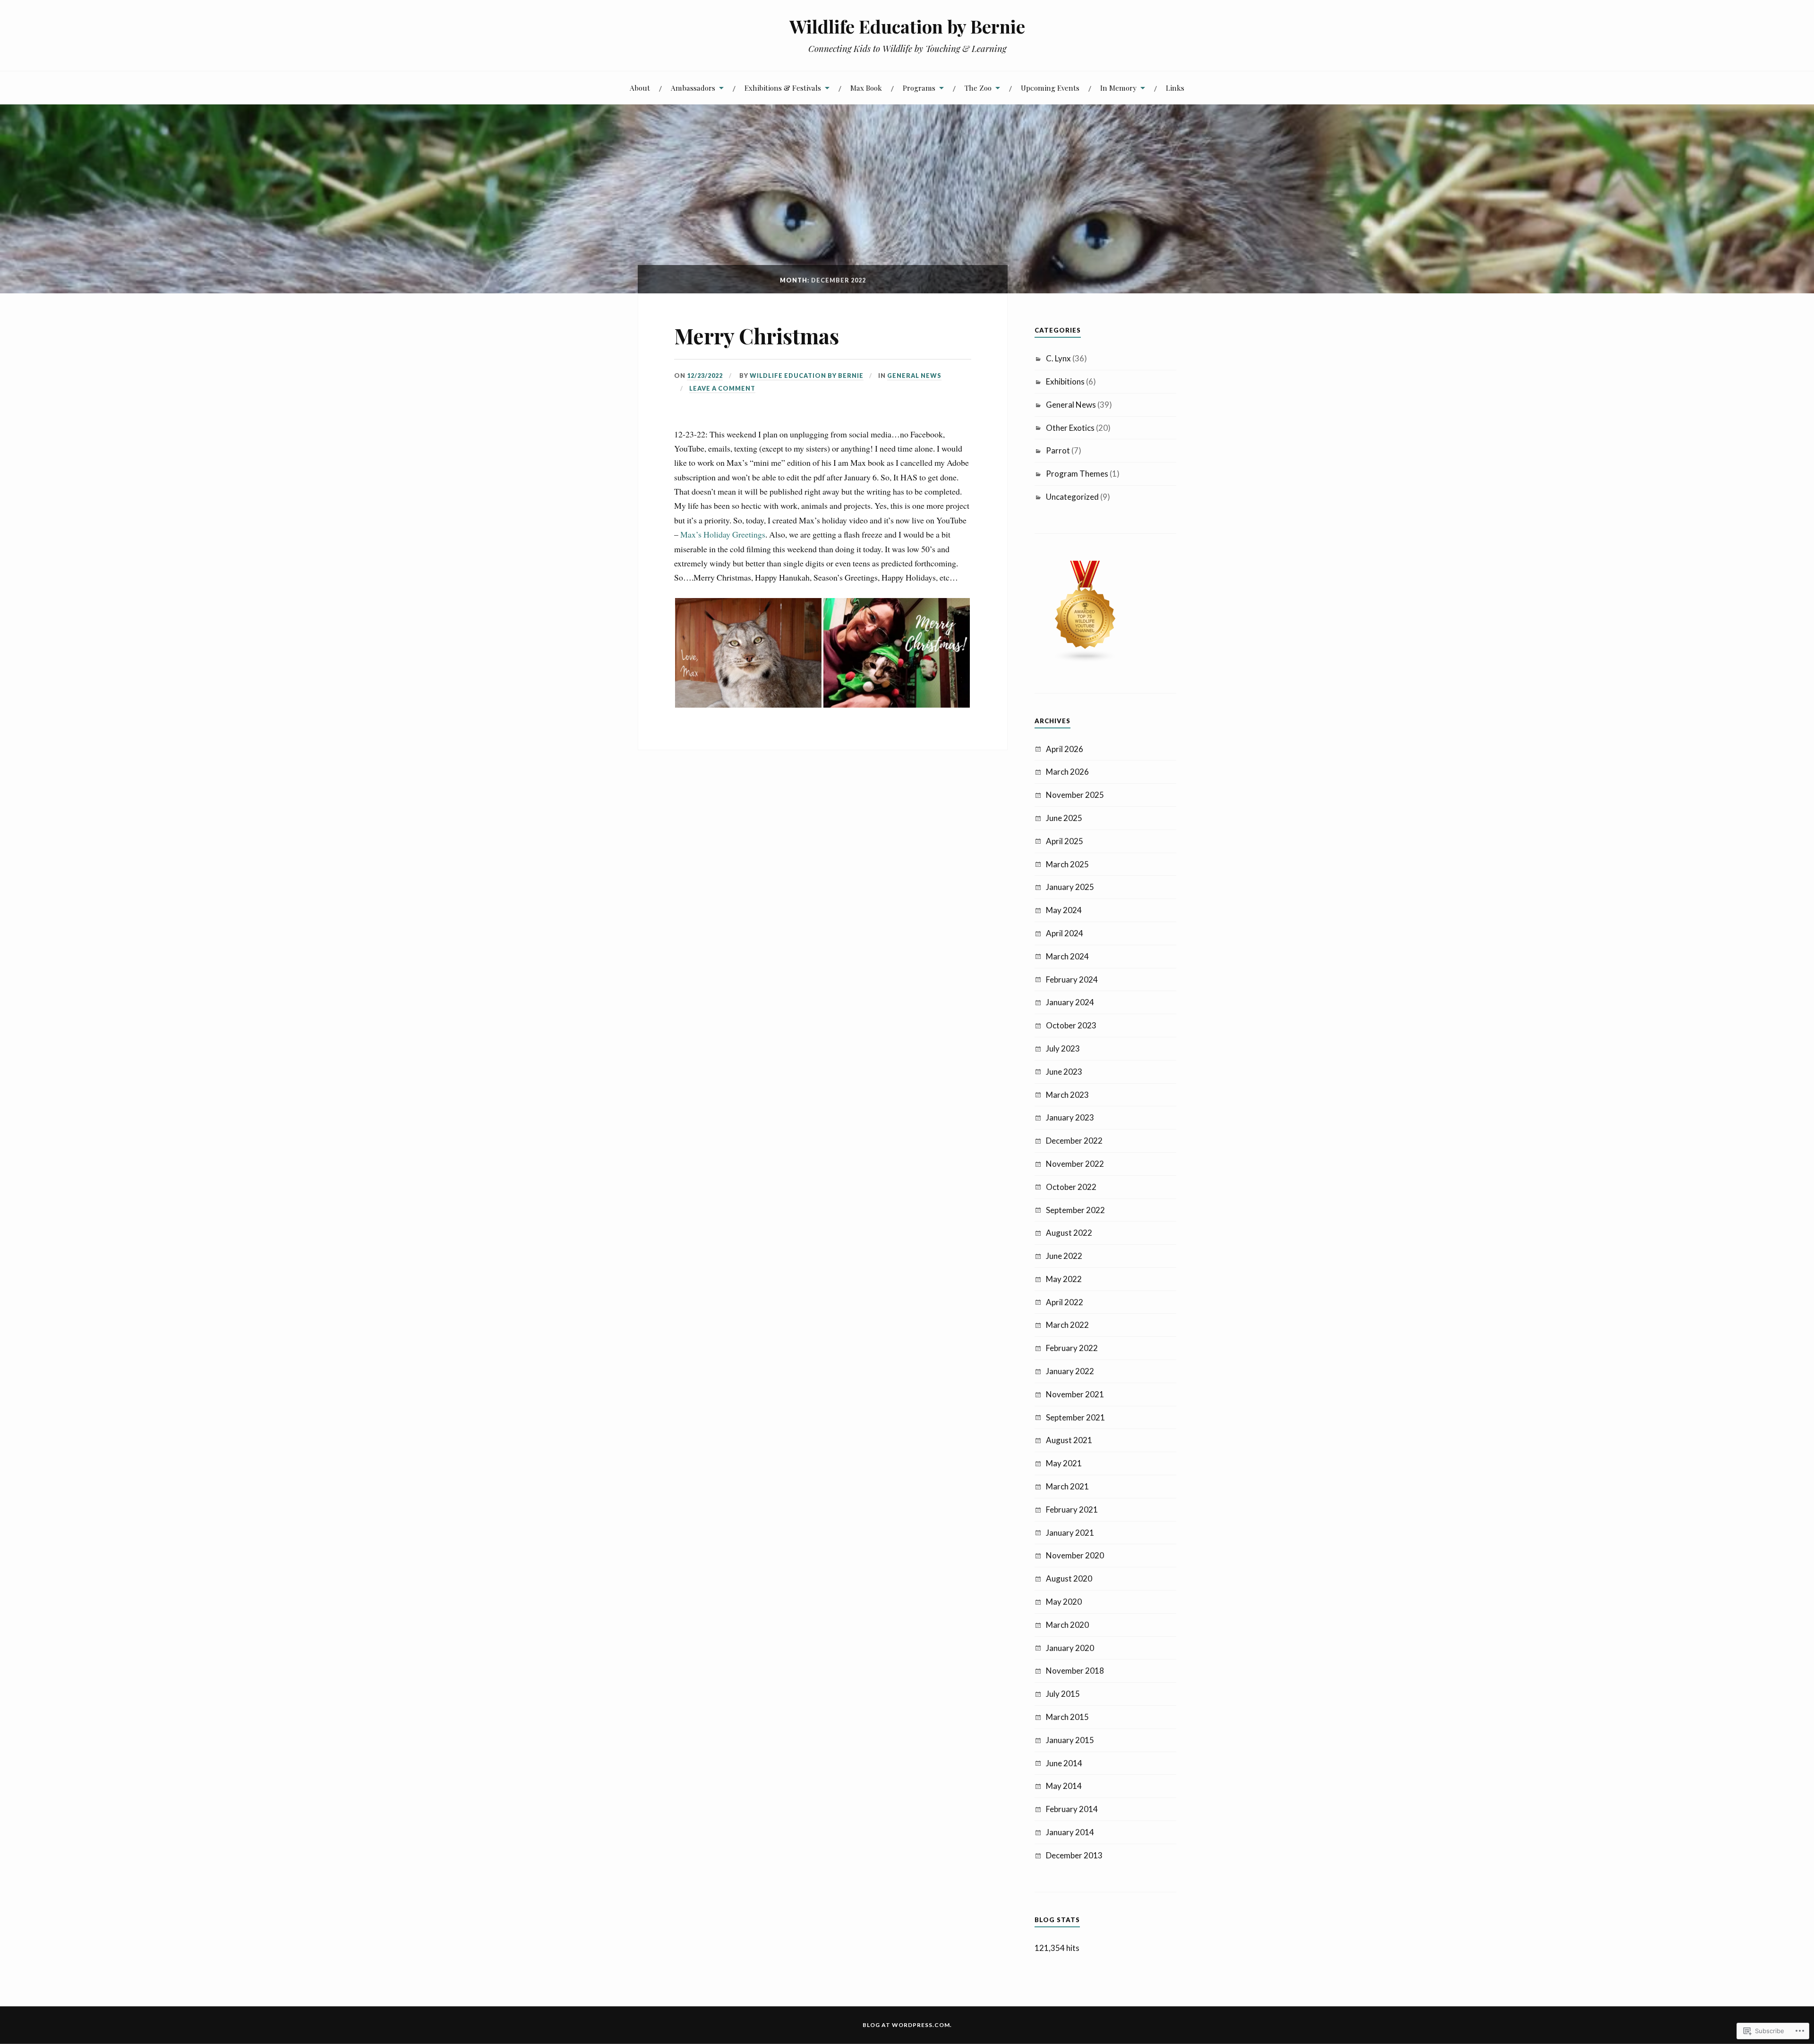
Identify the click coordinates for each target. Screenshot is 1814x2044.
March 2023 (1067, 1095)
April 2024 (1065, 933)
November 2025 (1075, 795)
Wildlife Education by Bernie (907, 26)
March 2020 (1067, 1625)
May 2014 (1064, 1786)
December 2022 (1074, 1141)
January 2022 (1070, 1371)
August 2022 (1069, 1233)
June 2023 (1064, 1072)
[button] (748, 653)
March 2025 (1067, 864)
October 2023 (1071, 1025)
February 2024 (1072, 979)
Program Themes (1077, 474)
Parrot (1058, 450)
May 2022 (1064, 1279)
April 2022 (1065, 1302)
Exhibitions (1065, 381)
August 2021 (1069, 1440)
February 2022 (1072, 1348)
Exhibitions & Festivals (783, 88)
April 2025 (1065, 841)
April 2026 (1065, 749)
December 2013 (1074, 1855)
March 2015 (1067, 1717)
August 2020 (1069, 1578)
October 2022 (1071, 1187)
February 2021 (1072, 1509)
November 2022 (1075, 1164)
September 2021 (1075, 1417)
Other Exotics (1070, 428)
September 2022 (1075, 1210)
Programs (919, 88)
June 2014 (1064, 1763)
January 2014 (1070, 1832)
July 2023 (1063, 1048)
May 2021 (1064, 1463)
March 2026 (1067, 772)
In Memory (1118, 88)
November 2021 (1075, 1394)
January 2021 (1070, 1533)
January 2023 (1070, 1117)
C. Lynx (1058, 358)
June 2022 (1064, 1256)
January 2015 (1070, 1740)
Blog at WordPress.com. (907, 2025)
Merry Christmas (757, 336)
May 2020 (1064, 1602)
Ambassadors (693, 88)
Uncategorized (1072, 497)
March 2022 (1067, 1325)
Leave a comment (722, 388)
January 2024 (1070, 1002)
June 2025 (1064, 818)
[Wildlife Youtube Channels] (1086, 660)
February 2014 (1072, 1809)
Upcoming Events (1050, 88)
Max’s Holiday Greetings (723, 534)
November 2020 (1075, 1555)
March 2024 (1067, 956)
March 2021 (1067, 1486)
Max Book (866, 88)
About (640, 88)
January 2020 (1070, 1648)
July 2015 (1063, 1694)
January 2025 (1070, 887)
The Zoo (978, 88)
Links (1175, 88)
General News (914, 376)
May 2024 (1064, 910)
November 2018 (1075, 1671)
